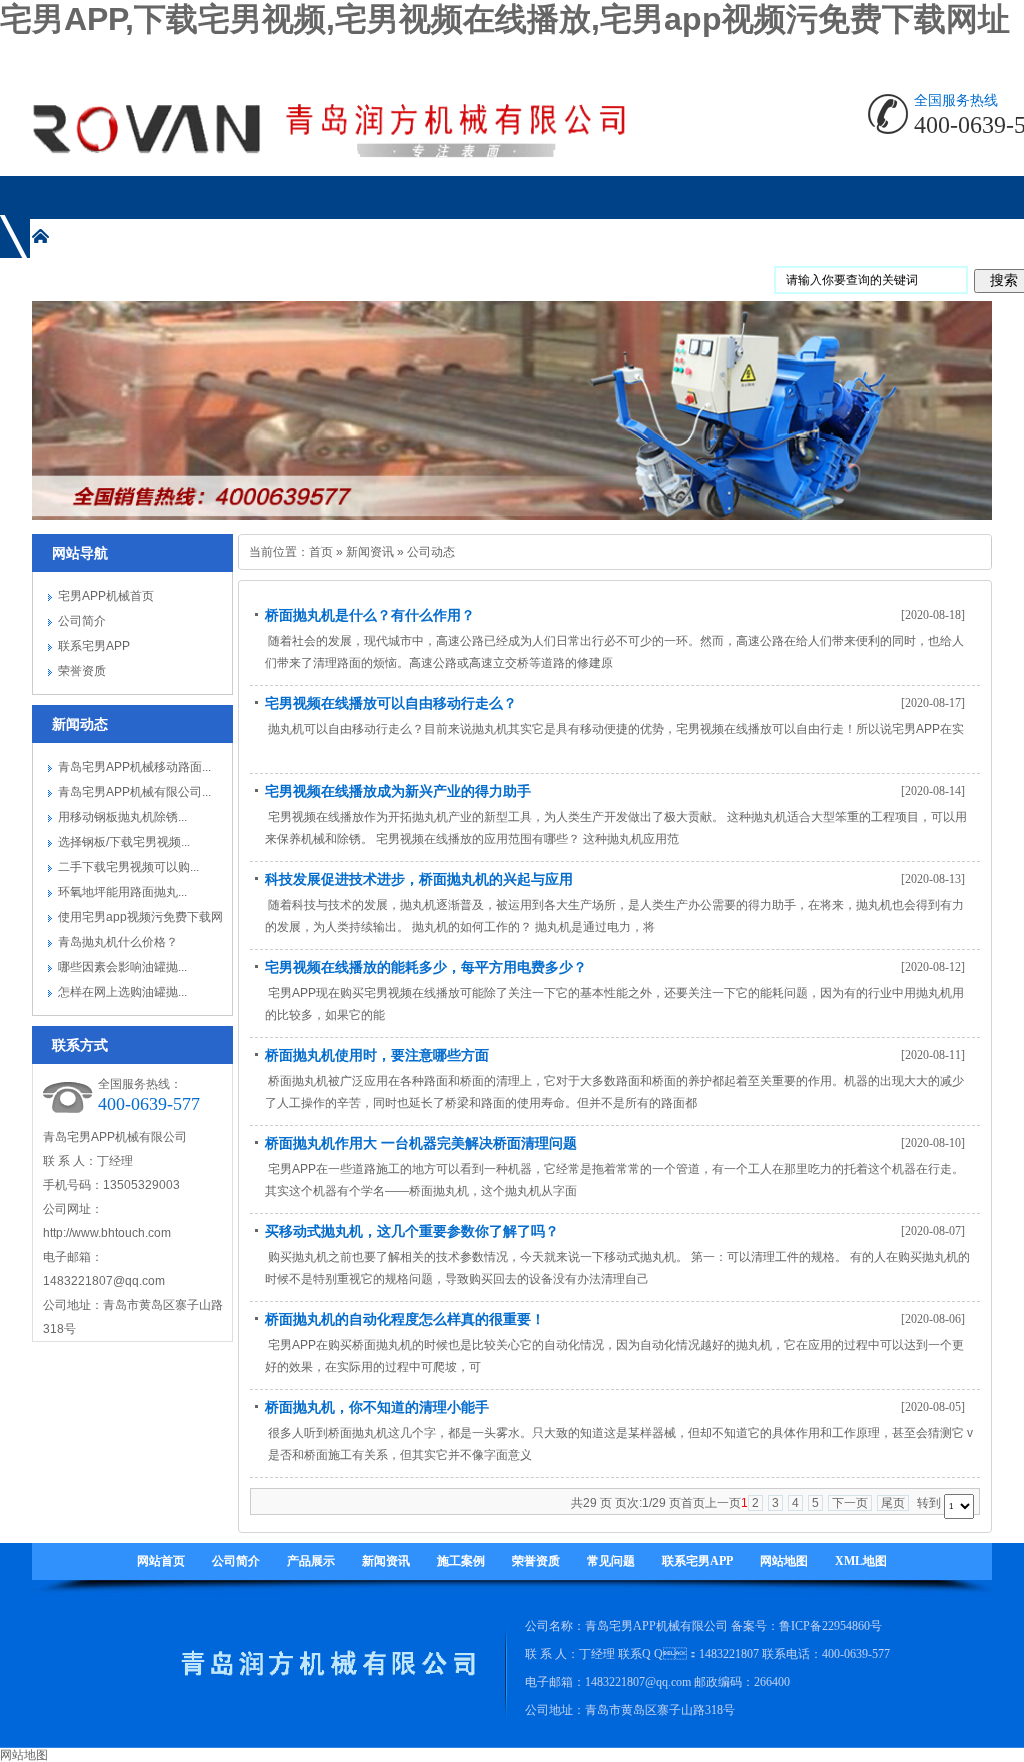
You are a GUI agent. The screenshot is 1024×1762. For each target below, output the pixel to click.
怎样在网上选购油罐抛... (122, 992)
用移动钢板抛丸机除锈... (122, 817)
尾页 (893, 1503)
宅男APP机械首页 (106, 596)
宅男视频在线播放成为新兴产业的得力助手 (398, 791)
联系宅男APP (94, 646)
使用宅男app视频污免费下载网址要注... (140, 920)
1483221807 (729, 1654)
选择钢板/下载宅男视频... (124, 842)
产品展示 (311, 1561)
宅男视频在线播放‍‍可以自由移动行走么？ (391, 703)
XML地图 (861, 1561)
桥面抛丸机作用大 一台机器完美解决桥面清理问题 (421, 1143)
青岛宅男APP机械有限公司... (134, 792)
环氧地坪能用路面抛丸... (122, 892)
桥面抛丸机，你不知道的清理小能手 (377, 1407)
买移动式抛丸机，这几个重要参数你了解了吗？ (412, 1231)
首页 (321, 552)
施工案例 (461, 1561)
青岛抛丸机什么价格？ (118, 942)
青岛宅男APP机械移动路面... (134, 767)
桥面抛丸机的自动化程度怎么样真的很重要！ (405, 1319)
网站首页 (161, 1561)
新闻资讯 (370, 552)
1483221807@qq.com (104, 1281)
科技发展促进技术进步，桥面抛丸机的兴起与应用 (419, 879)
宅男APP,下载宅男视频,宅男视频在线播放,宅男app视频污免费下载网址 (505, 19)
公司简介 (82, 621)
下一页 (850, 1503)
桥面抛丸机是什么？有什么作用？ (370, 615)
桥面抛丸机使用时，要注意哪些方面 (377, 1055)
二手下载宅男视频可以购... (128, 867)
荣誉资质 (82, 671)
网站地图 (784, 1561)
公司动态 (431, 552)
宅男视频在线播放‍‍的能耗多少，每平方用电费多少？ (426, 967)
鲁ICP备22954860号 (830, 1626)
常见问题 (611, 1561)
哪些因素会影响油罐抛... (122, 967)
